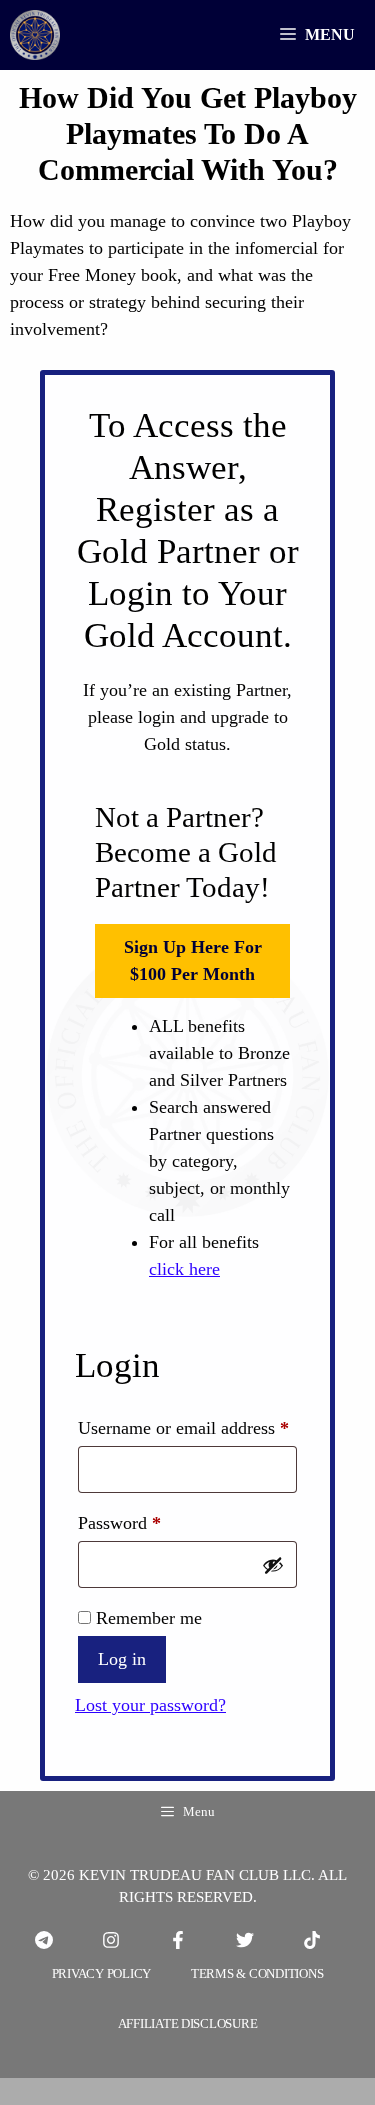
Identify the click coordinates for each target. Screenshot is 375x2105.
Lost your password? (150, 1705)
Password (152, 1522)
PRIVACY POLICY (101, 1973)
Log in (122, 1659)
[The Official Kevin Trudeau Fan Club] (35, 35)
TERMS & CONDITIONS (257, 1973)
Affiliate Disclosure (188, 2023)
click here (184, 1269)
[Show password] (273, 1565)
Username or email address (187, 1427)
